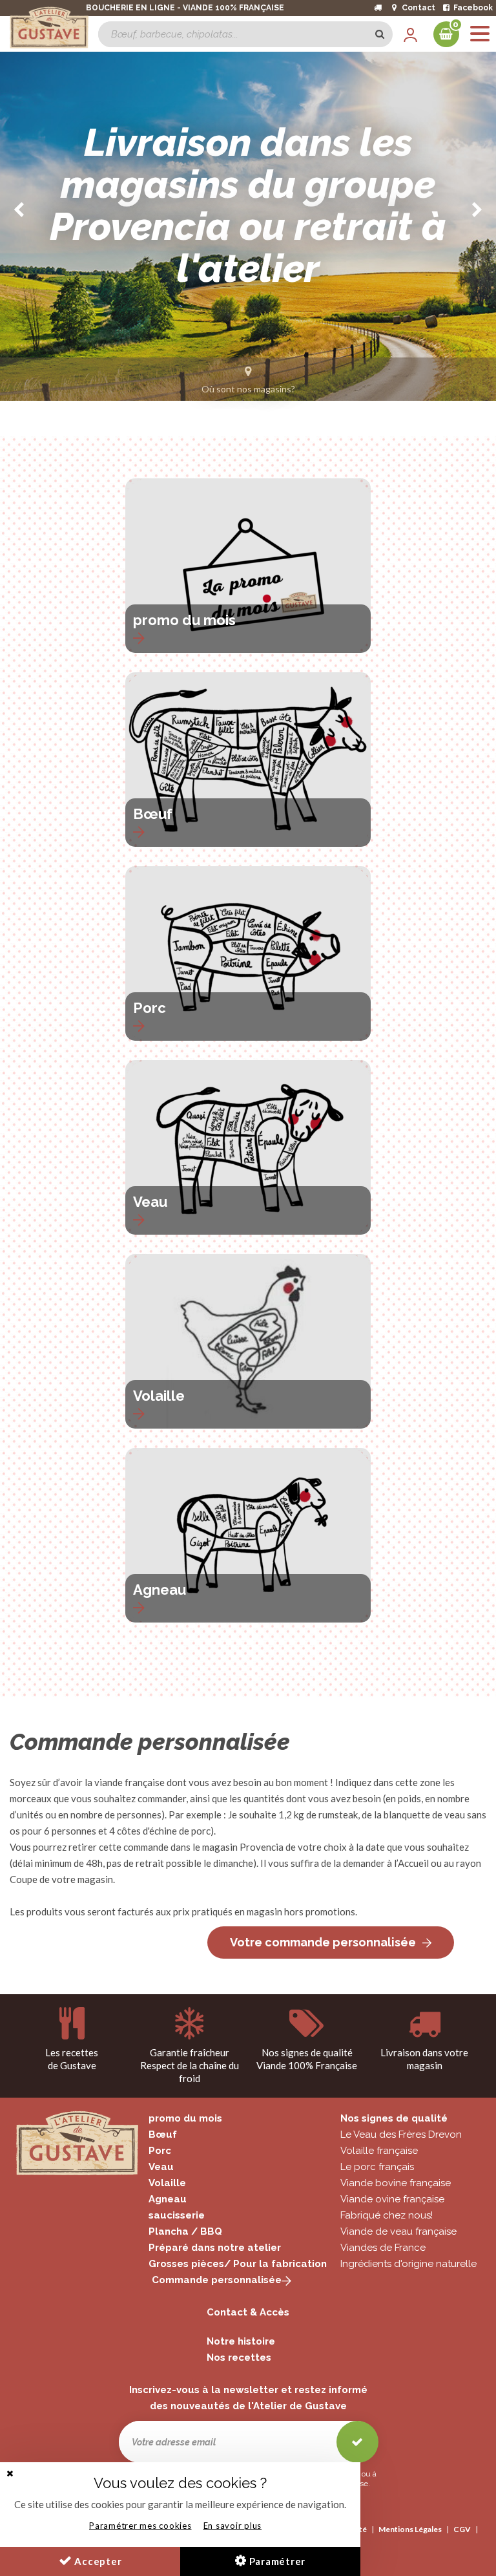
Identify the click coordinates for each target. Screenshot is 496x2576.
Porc (150, 1008)
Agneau (160, 1590)
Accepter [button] (97, 2561)
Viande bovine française (396, 2183)
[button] (10, 2474)
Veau (150, 1202)
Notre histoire (241, 2341)
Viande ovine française (392, 2199)
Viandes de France (383, 2248)
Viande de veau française (398, 2231)
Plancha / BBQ (185, 2231)
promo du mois (184, 620)
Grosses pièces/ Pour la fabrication (238, 2264)
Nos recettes (239, 2358)
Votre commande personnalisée (323, 1942)
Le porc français (377, 2167)
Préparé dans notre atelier (215, 2248)
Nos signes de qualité (394, 2118)
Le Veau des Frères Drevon (401, 2134)
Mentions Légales (410, 2529)
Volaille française (379, 2151)
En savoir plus (233, 2526)
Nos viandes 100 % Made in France (240, 283)
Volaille (159, 1396)
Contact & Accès (248, 2312)
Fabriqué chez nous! (387, 2215)
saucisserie (177, 2215)
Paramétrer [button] (276, 2561)
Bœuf (153, 814)
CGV (462, 2529)
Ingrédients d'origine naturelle (408, 2264)
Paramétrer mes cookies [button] (140, 2526)
